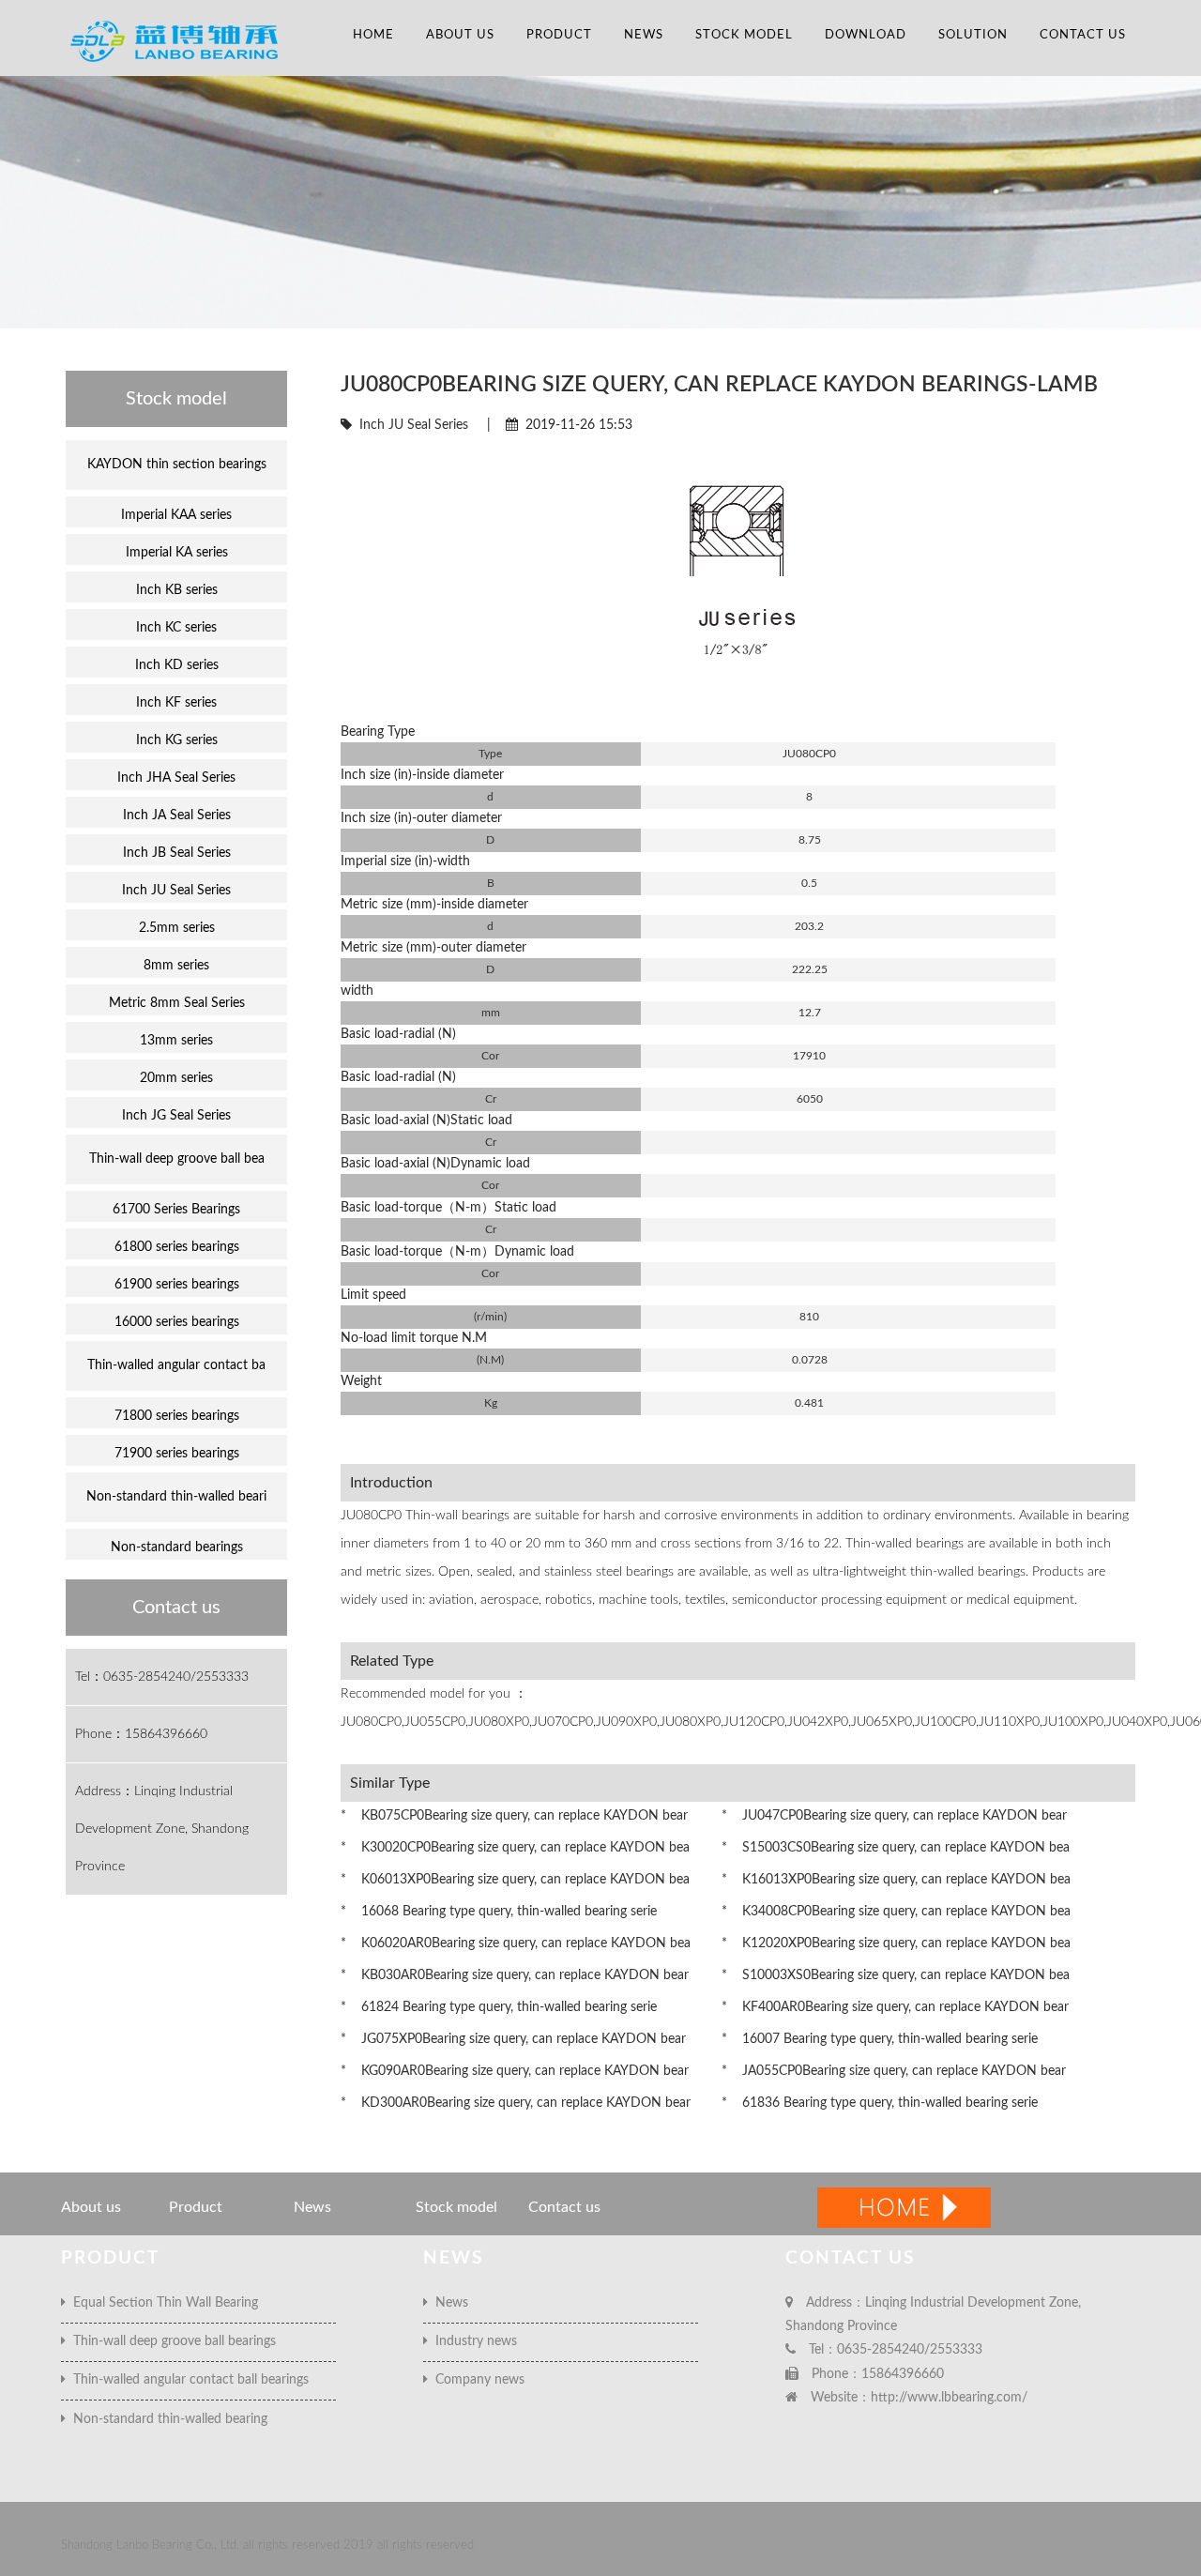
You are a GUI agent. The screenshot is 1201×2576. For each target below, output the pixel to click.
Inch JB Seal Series (177, 853)
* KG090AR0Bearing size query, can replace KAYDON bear (515, 2071)
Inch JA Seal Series (177, 815)
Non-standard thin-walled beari (176, 1497)
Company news (476, 2380)
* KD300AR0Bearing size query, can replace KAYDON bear (516, 2103)
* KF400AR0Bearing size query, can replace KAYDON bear (895, 2007)
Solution (973, 35)
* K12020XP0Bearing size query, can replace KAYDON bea (896, 1943)
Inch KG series (177, 740)
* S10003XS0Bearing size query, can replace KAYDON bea (896, 1975)
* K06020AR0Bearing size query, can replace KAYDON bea (516, 1943)
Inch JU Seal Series (414, 425)
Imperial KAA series (176, 515)
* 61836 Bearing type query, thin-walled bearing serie (880, 2103)
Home (373, 35)
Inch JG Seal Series (176, 1116)
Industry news (472, 2341)
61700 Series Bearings (176, 1210)
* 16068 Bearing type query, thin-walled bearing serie (499, 1912)
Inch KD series (177, 665)
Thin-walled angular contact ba (176, 1365)
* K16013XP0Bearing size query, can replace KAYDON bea (896, 1880)
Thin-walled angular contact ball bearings (187, 2380)
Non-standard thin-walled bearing (167, 2419)
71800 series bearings (177, 1416)
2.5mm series (177, 928)
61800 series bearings (177, 1247)
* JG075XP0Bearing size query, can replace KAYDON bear (513, 2039)
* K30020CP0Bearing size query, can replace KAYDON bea (515, 1848)
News (644, 35)
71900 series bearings (177, 1454)
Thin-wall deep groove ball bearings (171, 2341)
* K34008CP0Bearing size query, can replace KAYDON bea (896, 1912)
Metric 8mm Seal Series (177, 1003)
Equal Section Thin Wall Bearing (162, 2303)
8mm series (176, 966)
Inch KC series (176, 628)
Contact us (1083, 35)
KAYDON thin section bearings (177, 465)
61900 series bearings (177, 1285)
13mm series (176, 1041)
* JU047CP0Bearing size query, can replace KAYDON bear (894, 1816)
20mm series (176, 1078)
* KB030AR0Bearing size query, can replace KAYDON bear (515, 1975)
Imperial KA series (177, 553)
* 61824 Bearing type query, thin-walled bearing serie (499, 2007)
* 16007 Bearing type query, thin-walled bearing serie (880, 2039)
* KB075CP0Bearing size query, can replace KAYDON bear (514, 1816)
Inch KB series (177, 590)
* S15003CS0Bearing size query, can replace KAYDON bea (896, 1848)
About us (460, 35)
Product (559, 35)
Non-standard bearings (177, 1547)
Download (866, 35)
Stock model (744, 35)
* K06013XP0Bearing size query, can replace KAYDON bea (515, 1880)
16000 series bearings (177, 1322)
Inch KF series (176, 703)
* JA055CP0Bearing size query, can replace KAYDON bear (894, 2071)
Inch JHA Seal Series (176, 778)
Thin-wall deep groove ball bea (177, 1159)
